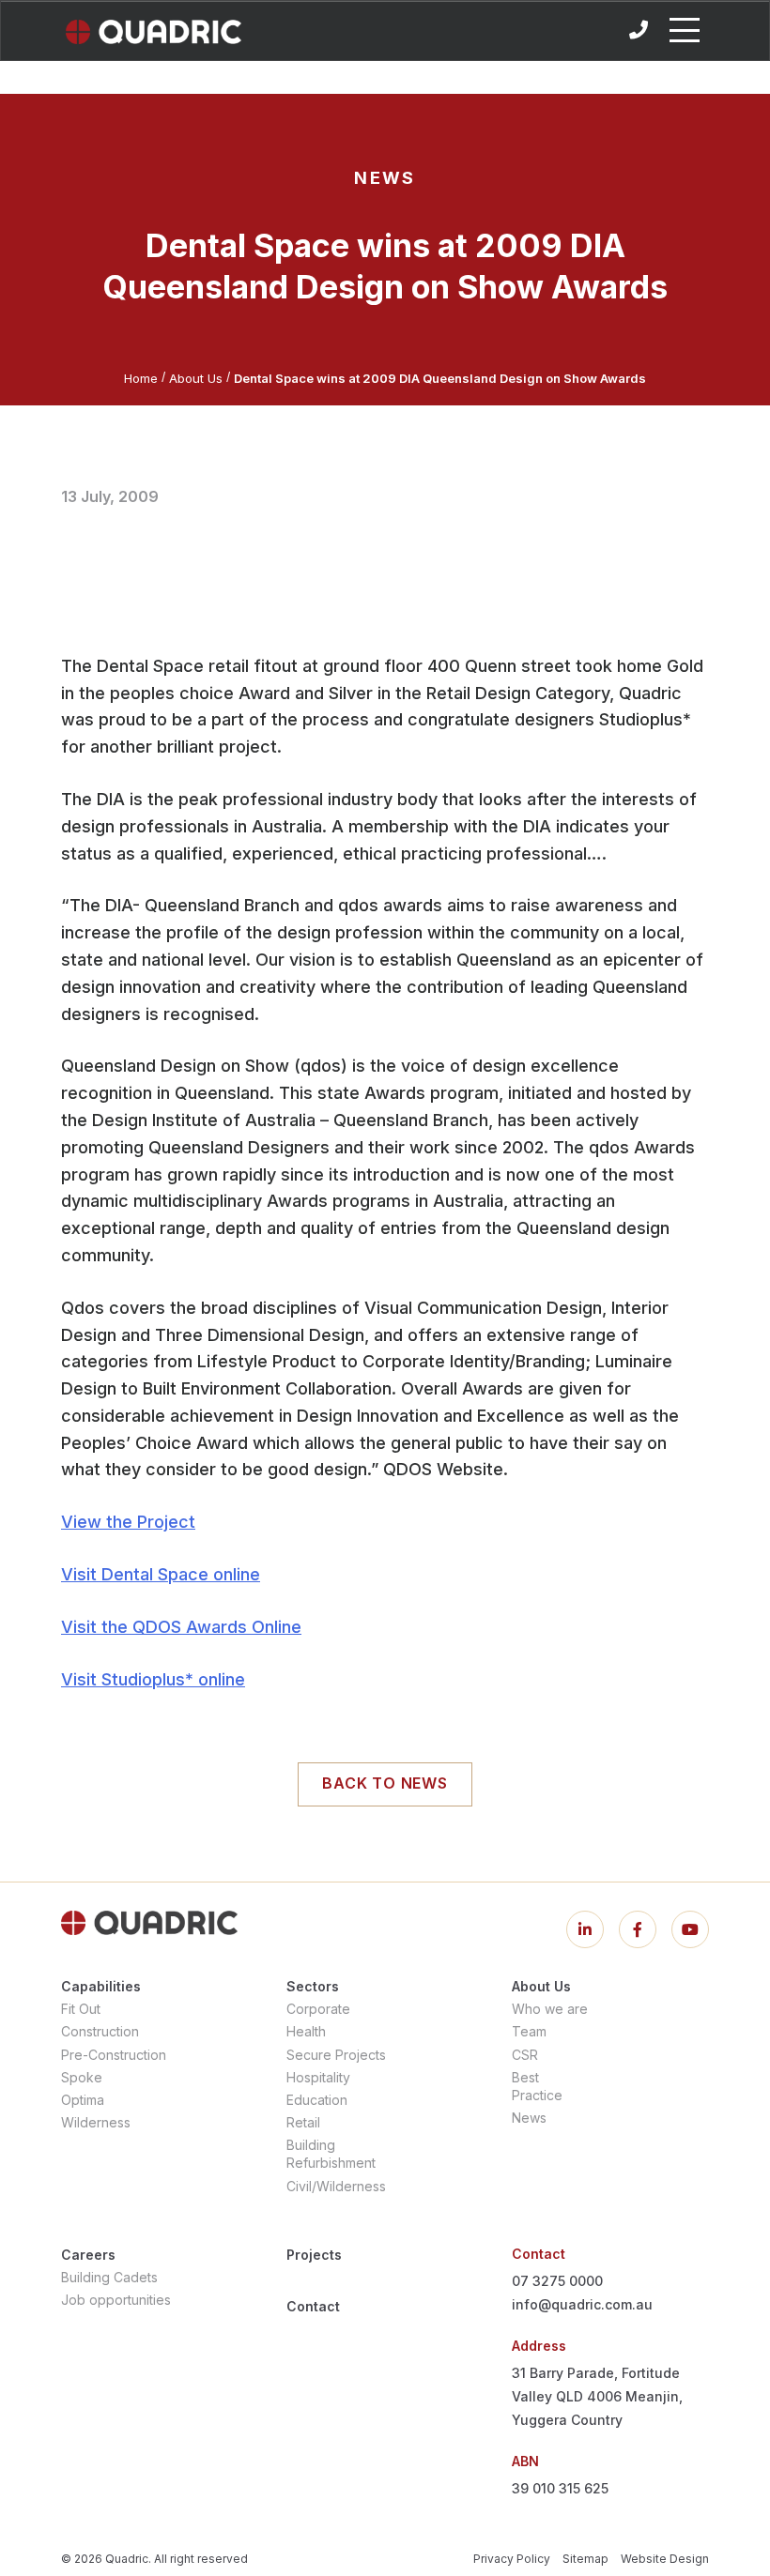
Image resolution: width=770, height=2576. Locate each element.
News (529, 2118)
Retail (303, 2122)
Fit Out (81, 2009)
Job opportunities (116, 2300)
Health (306, 2031)
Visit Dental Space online (161, 1574)
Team (529, 2031)
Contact (313, 2306)
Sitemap (585, 2559)
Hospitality (318, 2077)
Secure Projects (336, 2055)
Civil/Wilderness (336, 2186)
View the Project (128, 1522)
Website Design (665, 2559)
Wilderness (96, 2122)
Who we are (550, 2009)
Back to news (385, 1783)
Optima (83, 2100)
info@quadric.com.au (582, 2304)
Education (317, 2100)
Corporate (318, 2009)
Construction (100, 2031)
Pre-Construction (114, 2055)
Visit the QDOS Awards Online (181, 1627)
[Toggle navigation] (685, 30)
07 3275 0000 (557, 2281)
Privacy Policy (512, 2559)
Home (141, 378)
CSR (525, 2055)
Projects (314, 2255)
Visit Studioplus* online (153, 1679)
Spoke (82, 2077)
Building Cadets (109, 2277)
